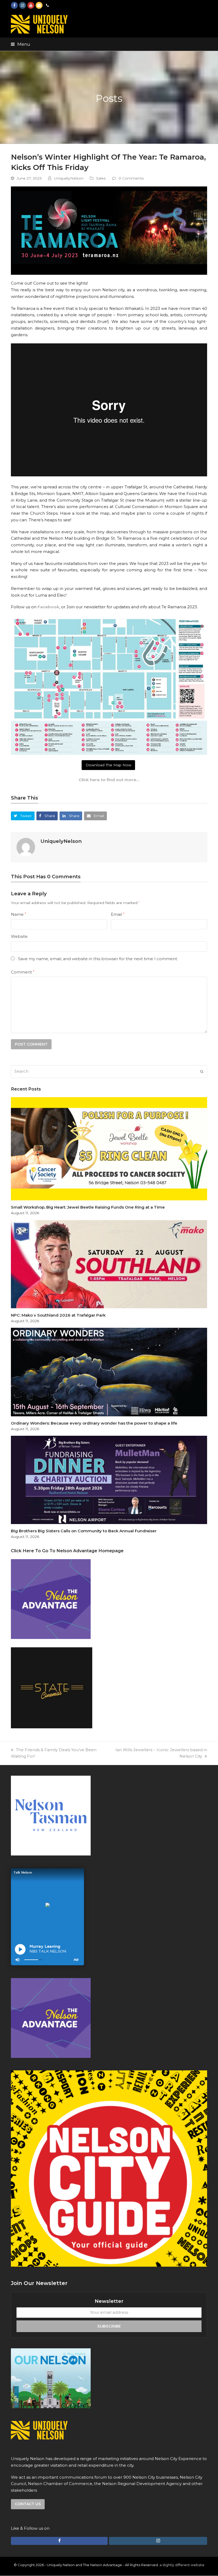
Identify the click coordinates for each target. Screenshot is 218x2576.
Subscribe (109, 2326)
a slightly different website (182, 2565)
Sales (101, 178)
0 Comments (131, 178)
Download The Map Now (108, 765)
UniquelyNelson (69, 178)
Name (18, 914)
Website (19, 936)
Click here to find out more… (109, 780)
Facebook (48, 607)
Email (118, 914)
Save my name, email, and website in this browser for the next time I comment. (98, 959)
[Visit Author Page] (26, 847)
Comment (23, 972)
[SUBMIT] (202, 1072)
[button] (21, 44)
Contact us (28, 2504)
